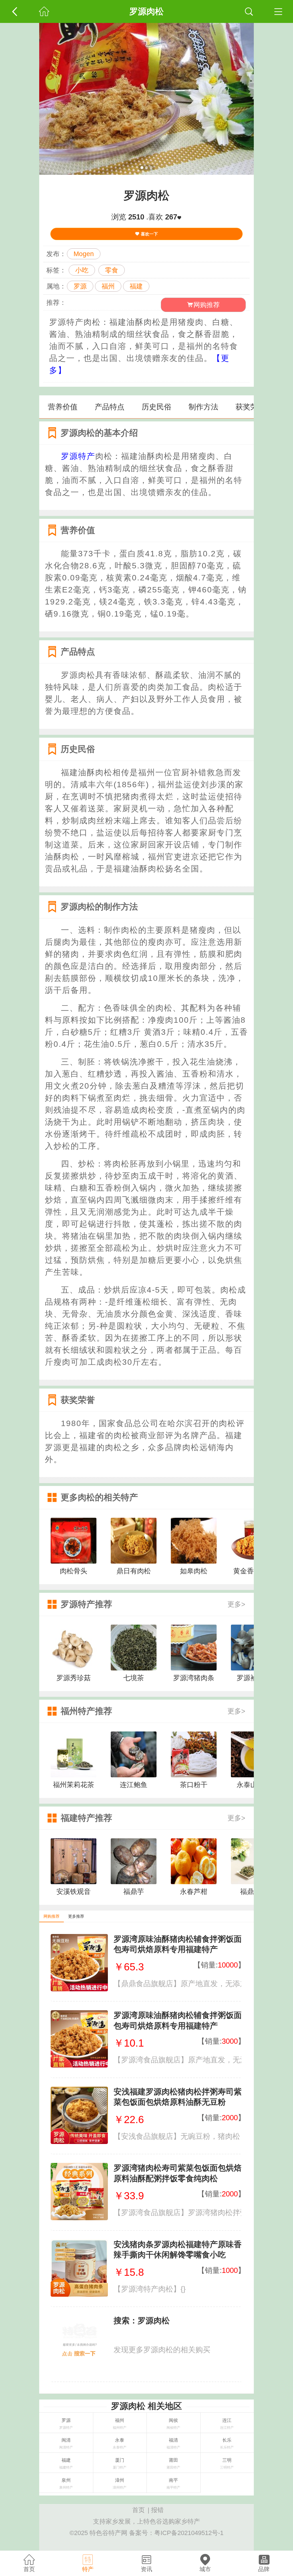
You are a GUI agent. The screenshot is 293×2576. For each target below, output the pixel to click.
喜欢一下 (149, 234)
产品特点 (110, 407)
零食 (112, 270)
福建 (136, 286)
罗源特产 (78, 456)
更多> (236, 1604)
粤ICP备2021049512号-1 (189, 2533)
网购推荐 (207, 305)
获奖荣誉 (250, 407)
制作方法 (203, 407)
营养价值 (63, 407)
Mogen (84, 254)
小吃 (82, 270)
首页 (138, 2510)
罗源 (80, 286)
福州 (108, 286)
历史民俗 (157, 407)
